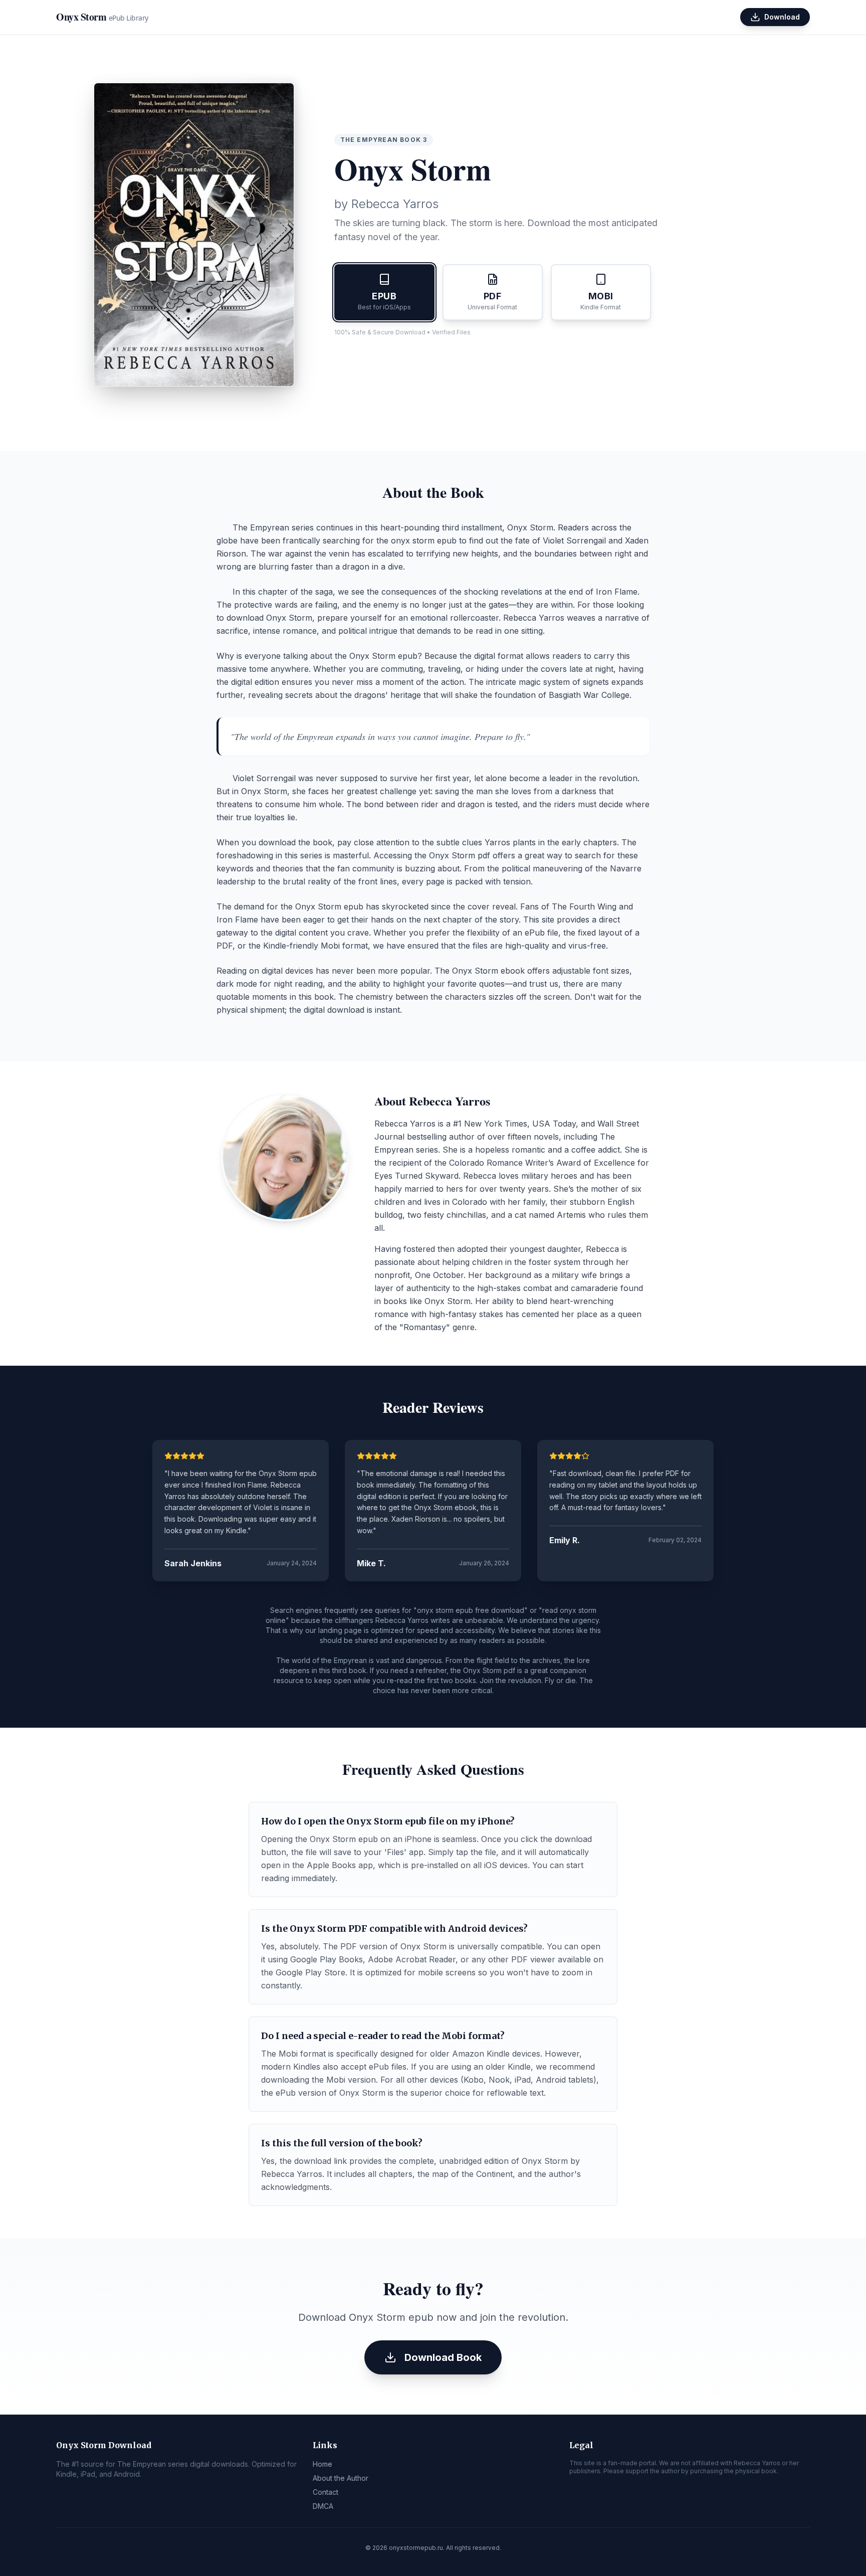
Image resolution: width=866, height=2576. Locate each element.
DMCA (323, 2506)
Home (322, 2464)
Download (782, 17)
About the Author (341, 2478)
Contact (326, 2492)
